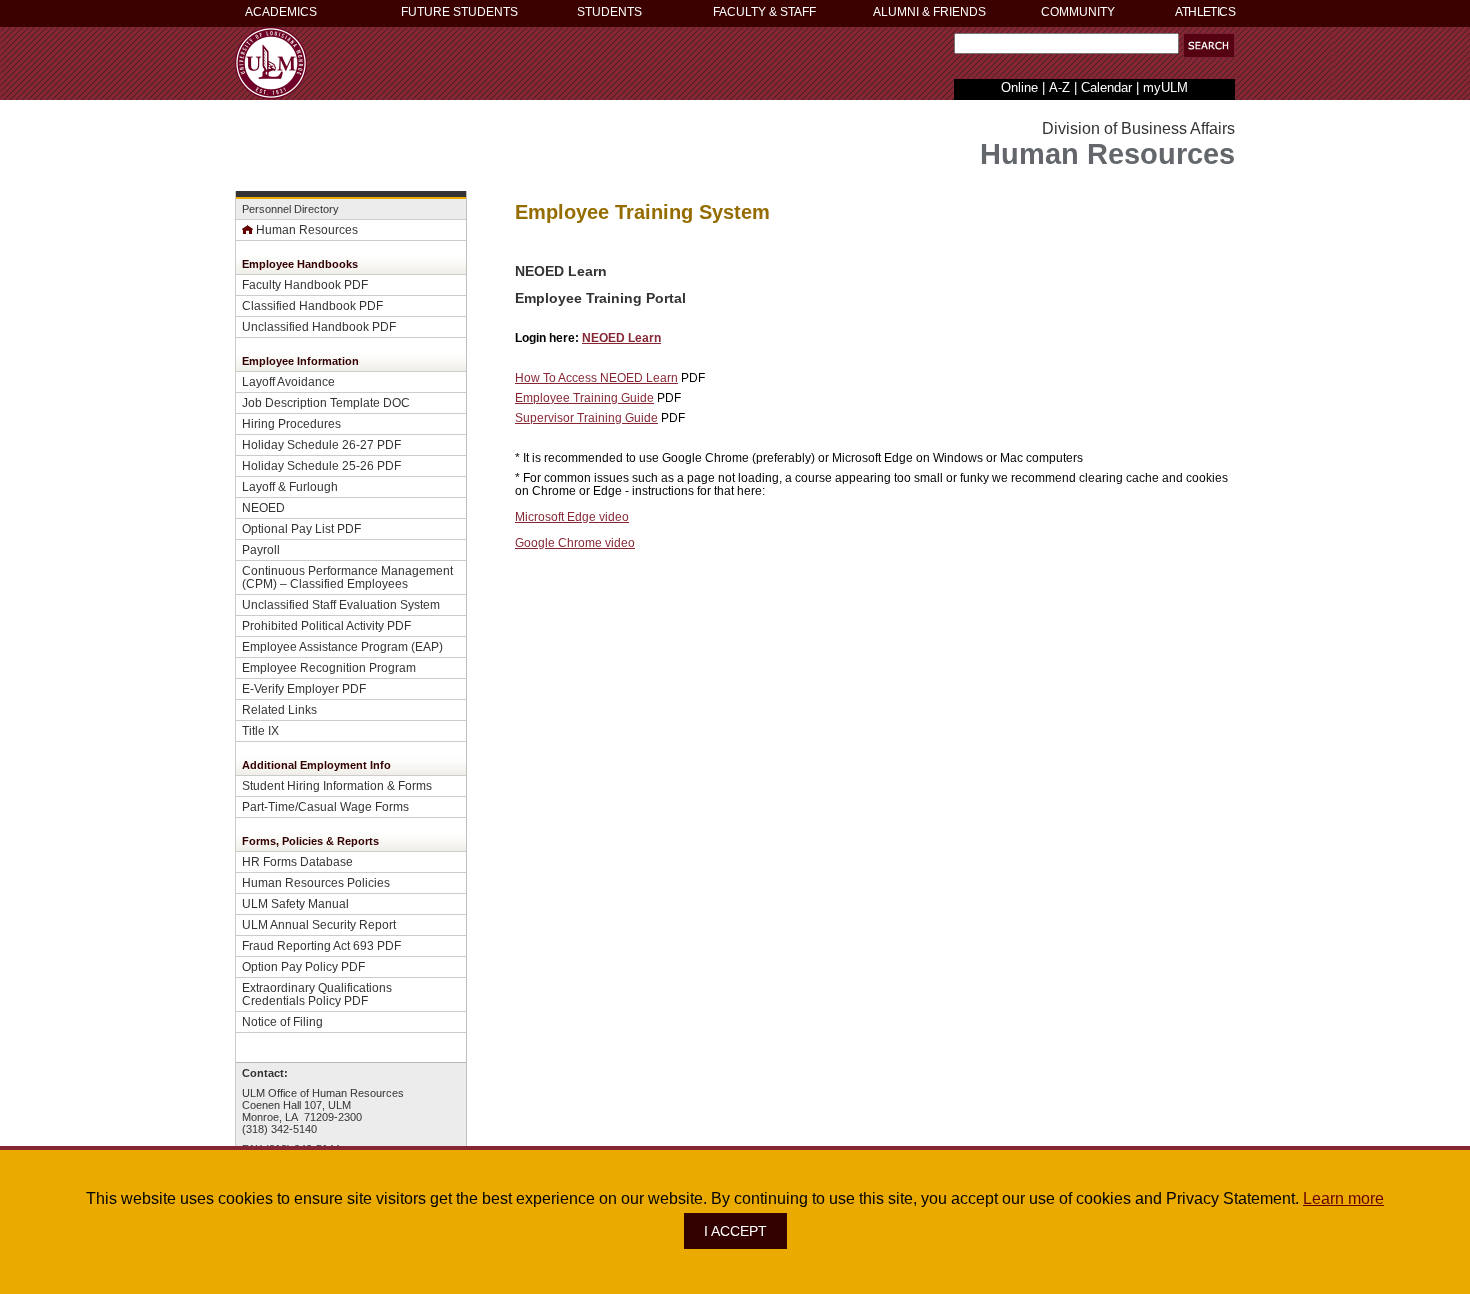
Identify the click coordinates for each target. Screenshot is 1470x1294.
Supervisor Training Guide (586, 417)
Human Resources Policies (316, 882)
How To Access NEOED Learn (596, 377)
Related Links (279, 709)
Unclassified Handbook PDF (319, 326)
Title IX (260, 730)
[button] (1209, 45)
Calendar (1106, 87)
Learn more (1343, 1198)
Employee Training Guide (584, 397)
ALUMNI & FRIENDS (929, 12)
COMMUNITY (1078, 12)
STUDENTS (609, 12)
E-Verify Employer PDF (304, 688)
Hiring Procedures (291, 423)
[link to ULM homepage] (271, 93)
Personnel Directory (290, 209)
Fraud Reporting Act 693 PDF (321, 945)
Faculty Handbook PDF (305, 284)
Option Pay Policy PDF (303, 966)
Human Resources (307, 229)
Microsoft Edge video (572, 516)
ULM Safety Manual (295, 903)
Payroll (261, 549)
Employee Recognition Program (329, 667)
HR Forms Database (297, 861)
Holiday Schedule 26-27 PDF (321, 444)
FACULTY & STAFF (764, 12)
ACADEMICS (281, 12)
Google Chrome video (575, 542)
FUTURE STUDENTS (459, 12)
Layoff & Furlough (290, 486)
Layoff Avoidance (288, 381)
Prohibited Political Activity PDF (326, 625)
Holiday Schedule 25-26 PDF (321, 465)
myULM (1165, 87)
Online (1019, 87)
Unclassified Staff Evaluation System (341, 604)
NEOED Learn (621, 337)
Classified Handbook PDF (312, 305)
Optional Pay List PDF (301, 528)
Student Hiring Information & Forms (337, 785)
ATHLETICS (1205, 12)
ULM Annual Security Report (319, 924)
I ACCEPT (735, 1231)
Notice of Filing (282, 1021)
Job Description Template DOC (326, 402)
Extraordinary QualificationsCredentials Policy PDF (317, 994)
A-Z (1059, 87)
